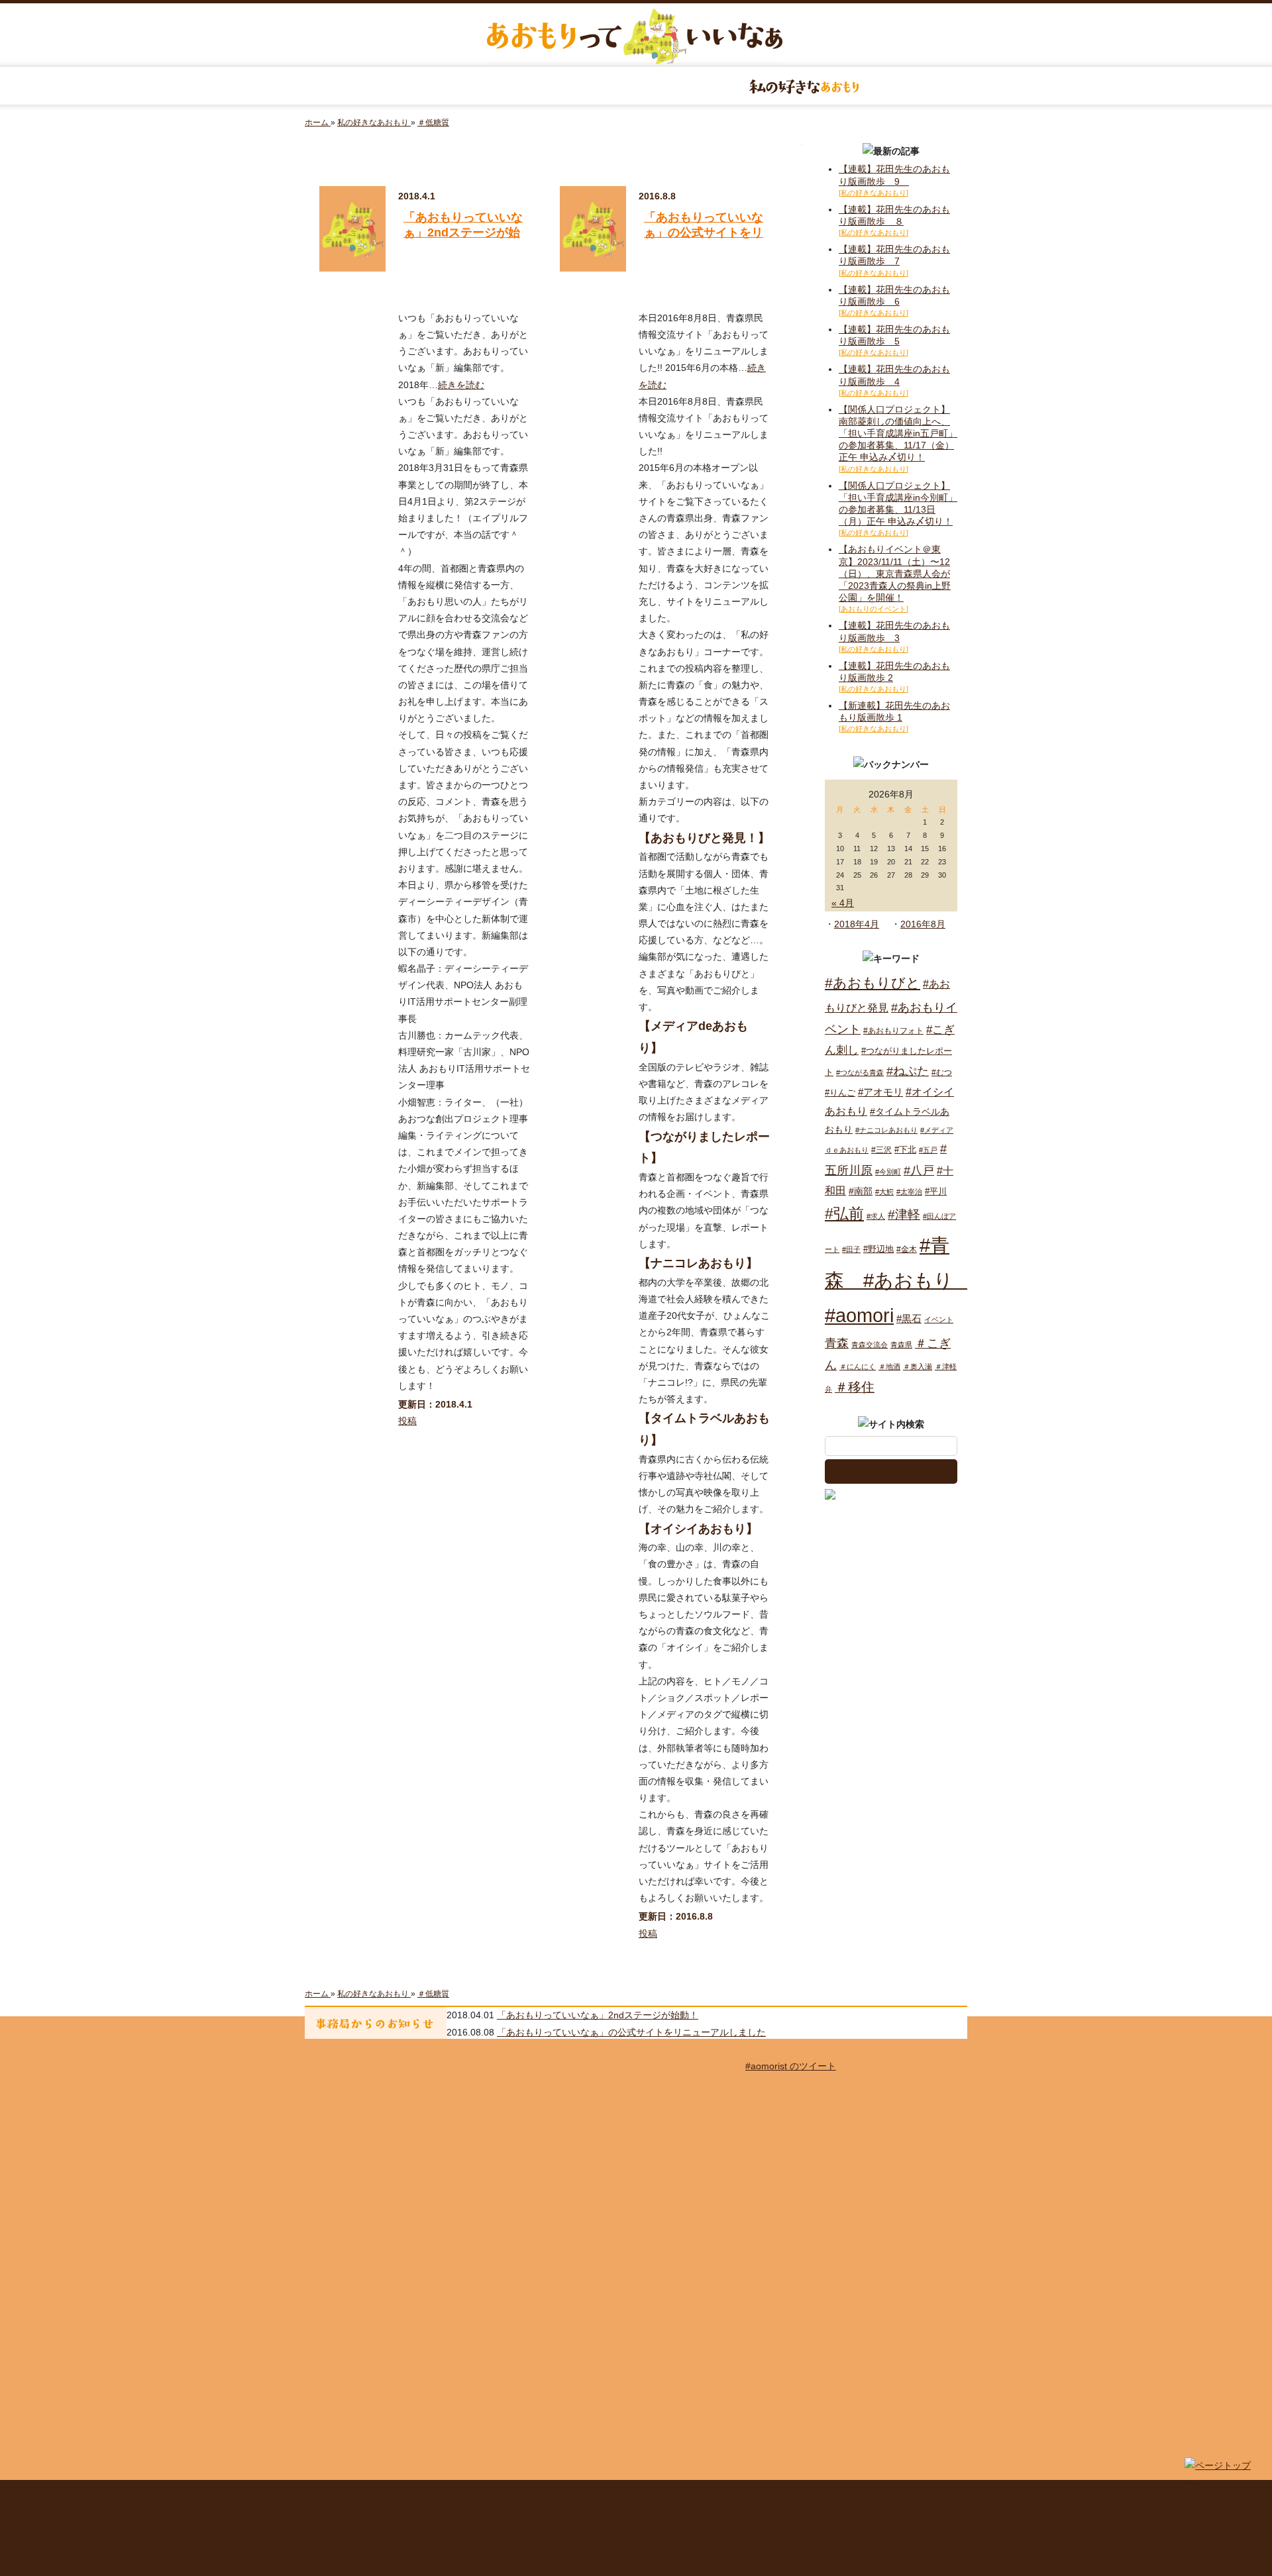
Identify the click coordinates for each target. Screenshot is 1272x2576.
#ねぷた (908, 1071)
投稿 (407, 1421)
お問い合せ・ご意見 (821, 2498)
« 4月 (843, 903)
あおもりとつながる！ (468, 86)
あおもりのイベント (636, 86)
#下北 (905, 1150)
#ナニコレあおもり (886, 1130)
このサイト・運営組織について (414, 2498)
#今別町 (888, 1172)
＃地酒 (889, 1366)
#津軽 (904, 1214)
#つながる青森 (860, 1072)
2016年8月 (923, 924)
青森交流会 (870, 1345)
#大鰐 (884, 1192)
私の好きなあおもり (804, 86)
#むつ (942, 1072)
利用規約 (576, 2498)
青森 (837, 1343)
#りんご (840, 1093)
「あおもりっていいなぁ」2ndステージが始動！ (463, 233)
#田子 (851, 1249)
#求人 (876, 1216)
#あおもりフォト (893, 1031)
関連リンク (898, 2498)
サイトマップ (513, 2498)
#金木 (907, 1249)
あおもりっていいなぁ (635, 36)
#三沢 (881, 1150)
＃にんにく (858, 1366)
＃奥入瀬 (918, 1366)
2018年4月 (857, 924)
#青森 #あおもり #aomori (899, 1280)
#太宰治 (909, 1192)
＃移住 (855, 1387)
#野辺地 (878, 1249)
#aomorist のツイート (791, 2066)
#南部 (861, 1191)
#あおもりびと (873, 983)
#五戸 (928, 1150)
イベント (939, 1319)
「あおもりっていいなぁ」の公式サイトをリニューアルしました (704, 233)
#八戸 (919, 1170)
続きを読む (461, 385)
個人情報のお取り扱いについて (687, 2498)
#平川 (936, 1191)
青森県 (901, 1345)
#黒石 (909, 1318)
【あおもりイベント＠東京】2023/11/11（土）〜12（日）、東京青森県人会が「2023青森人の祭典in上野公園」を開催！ (895, 573)
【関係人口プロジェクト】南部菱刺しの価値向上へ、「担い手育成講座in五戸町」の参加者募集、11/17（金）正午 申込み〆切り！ (898, 434)
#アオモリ (880, 1092)
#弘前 (844, 1213)
